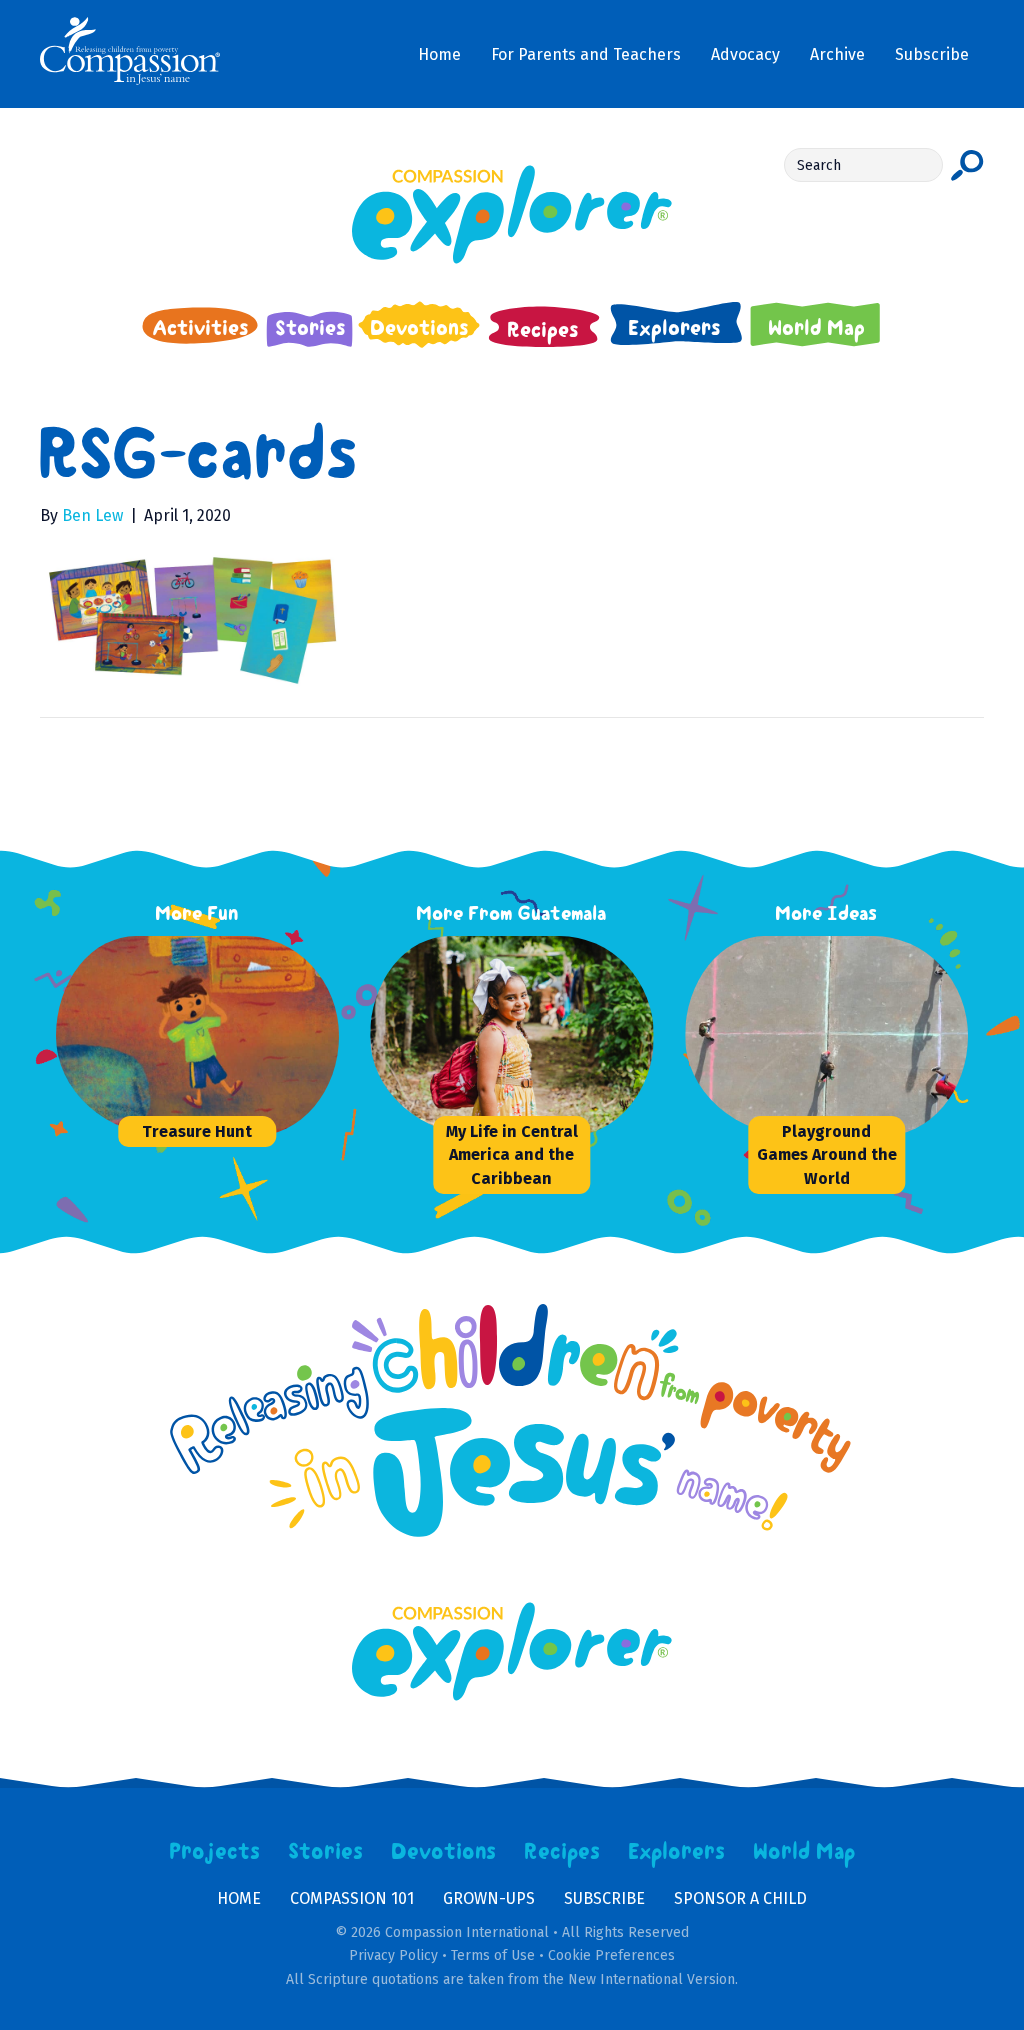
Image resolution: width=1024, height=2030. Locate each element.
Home (239, 1898)
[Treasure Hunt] (206, 1036)
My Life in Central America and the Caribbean (512, 1154)
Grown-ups (489, 1898)
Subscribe (604, 1898)
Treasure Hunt (197, 1131)
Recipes (562, 1852)
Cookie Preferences (611, 1955)
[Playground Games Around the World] (835, 1036)
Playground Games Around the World (827, 1154)
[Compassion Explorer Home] (512, 214)
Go (967, 165)
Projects (215, 1852)
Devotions (444, 1852)
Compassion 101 (352, 1898)
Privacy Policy (393, 1955)
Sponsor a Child (740, 1898)
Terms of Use (493, 1955)
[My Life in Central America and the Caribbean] (520, 1036)
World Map (804, 1852)
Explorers (677, 1852)
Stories (326, 1852)
